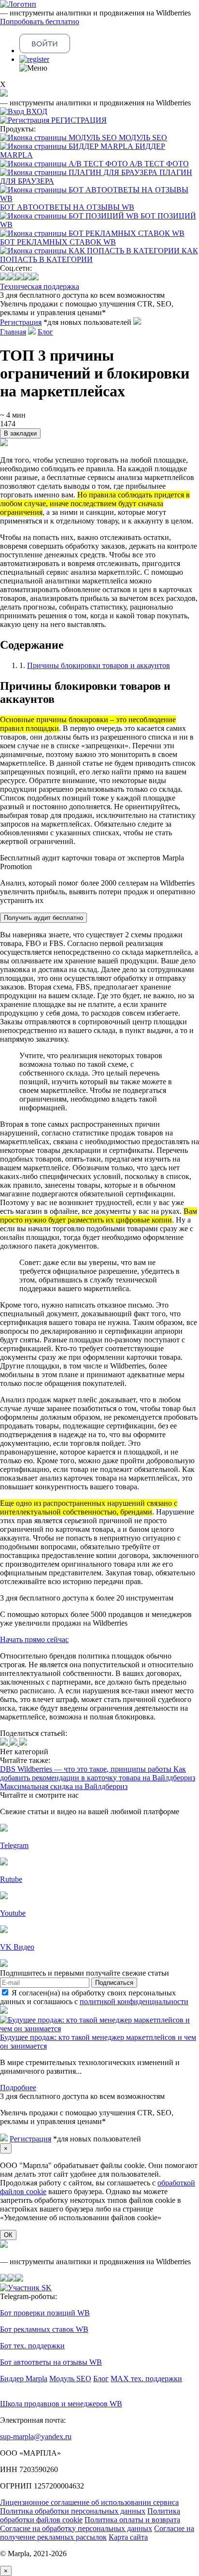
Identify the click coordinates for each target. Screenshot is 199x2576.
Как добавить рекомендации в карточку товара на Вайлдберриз (98, 1773)
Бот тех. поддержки (32, 2346)
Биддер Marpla (24, 2379)
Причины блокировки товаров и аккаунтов (99, 665)
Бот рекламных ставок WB (44, 2329)
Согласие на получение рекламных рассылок (97, 2533)
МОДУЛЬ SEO (143, 138)
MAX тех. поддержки (146, 2379)
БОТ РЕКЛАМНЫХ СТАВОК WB (58, 242)
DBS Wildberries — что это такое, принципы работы (87, 1769)
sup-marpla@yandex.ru (36, 2437)
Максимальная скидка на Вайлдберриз (64, 1786)
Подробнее (18, 2088)
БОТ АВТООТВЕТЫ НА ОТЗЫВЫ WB (67, 207)
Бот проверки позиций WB (45, 2313)
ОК (8, 2235)
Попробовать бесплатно (40, 22)
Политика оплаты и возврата (132, 2520)
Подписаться (114, 1983)
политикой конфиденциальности (134, 2001)
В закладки (20, 433)
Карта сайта (128, 2537)
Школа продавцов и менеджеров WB (61, 2404)
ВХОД (37, 111)
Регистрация (21, 322)
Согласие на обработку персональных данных (76, 2528)
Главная (13, 332)
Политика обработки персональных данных (73, 2511)
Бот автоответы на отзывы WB (51, 2362)
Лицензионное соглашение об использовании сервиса (89, 2502)
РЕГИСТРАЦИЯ (79, 120)
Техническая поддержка (40, 286)
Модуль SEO (70, 2379)
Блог (45, 332)
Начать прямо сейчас (34, 1639)
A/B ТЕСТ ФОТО (159, 164)
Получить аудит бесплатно (43, 918)
